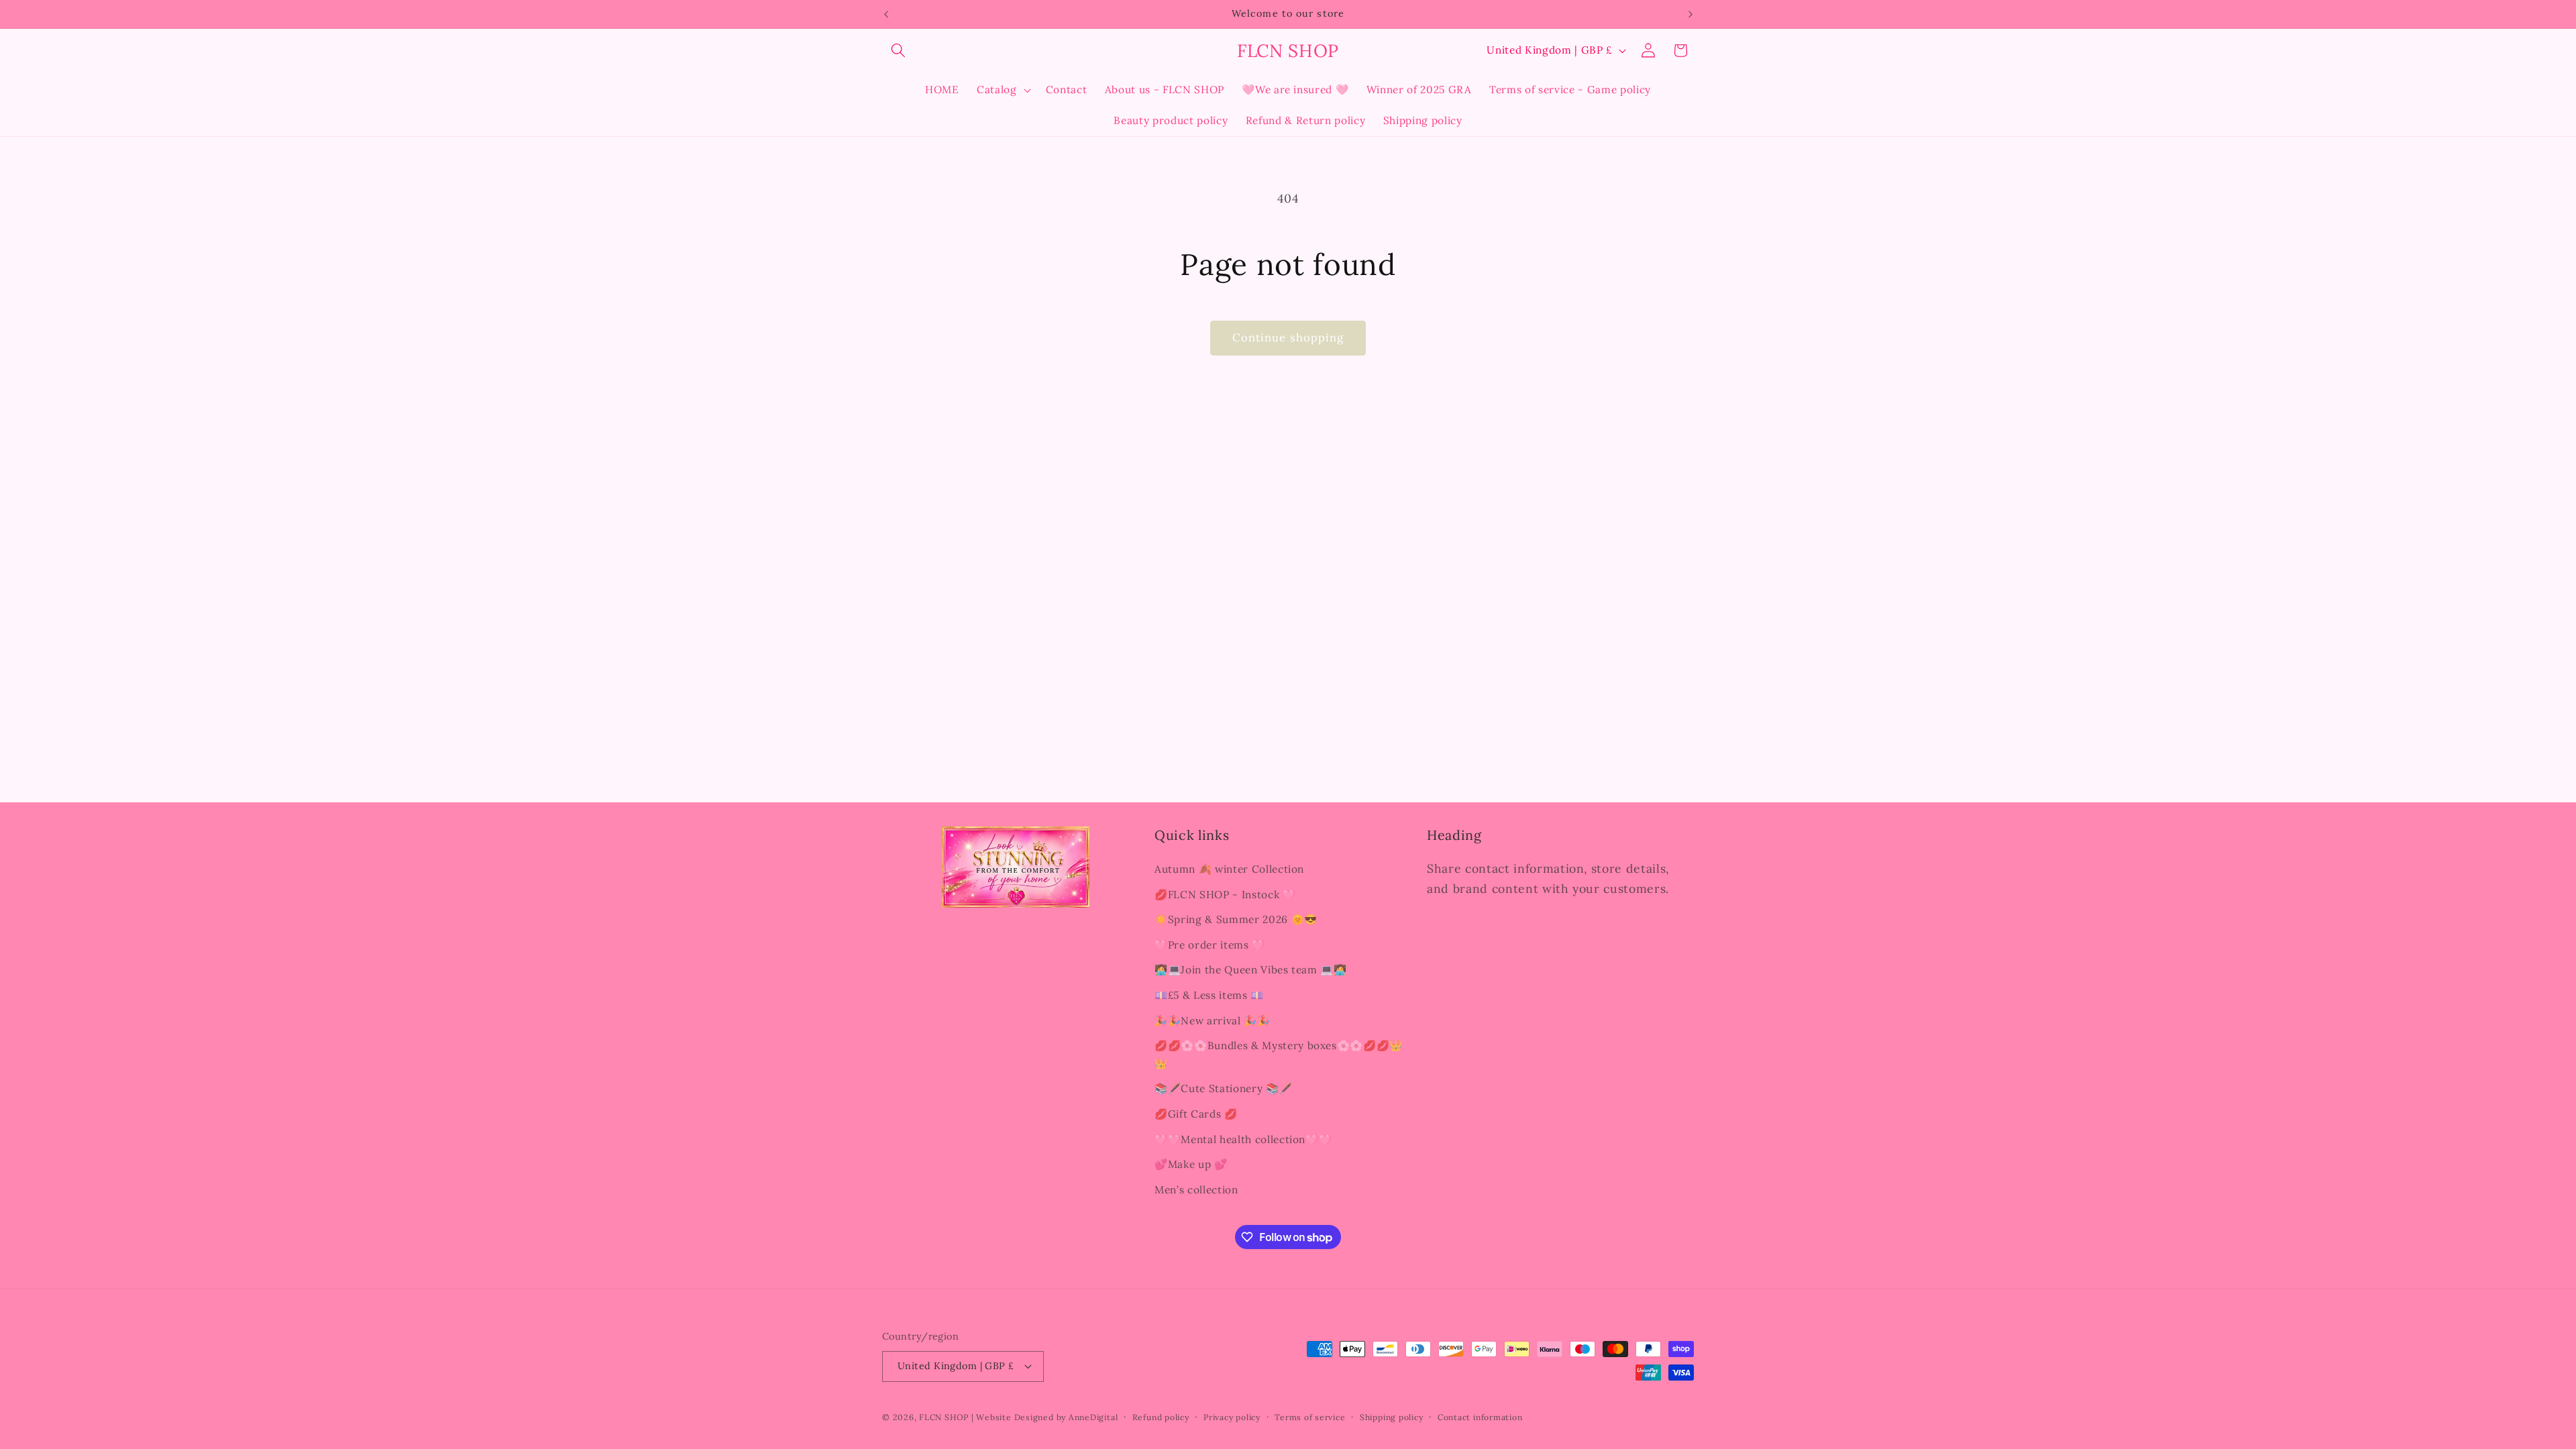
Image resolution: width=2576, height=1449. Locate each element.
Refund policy (1161, 1417)
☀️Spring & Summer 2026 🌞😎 (1236, 919)
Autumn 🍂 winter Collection (1229, 869)
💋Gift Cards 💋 (1196, 1114)
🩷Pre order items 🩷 (1210, 945)
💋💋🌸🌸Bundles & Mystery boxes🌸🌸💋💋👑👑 (1279, 1055)
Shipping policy (1392, 1417)
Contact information (1480, 1417)
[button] (898, 50)
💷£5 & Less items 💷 (1209, 995)
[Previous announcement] (886, 14)
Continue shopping (1288, 337)
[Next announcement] (1690, 14)
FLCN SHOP (944, 1417)
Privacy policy (1232, 1417)
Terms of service (1310, 1417)
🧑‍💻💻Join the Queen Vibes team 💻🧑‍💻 (1251, 970)
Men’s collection (1196, 1190)
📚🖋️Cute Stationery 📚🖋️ (1223, 1088)
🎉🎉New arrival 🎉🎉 (1213, 1021)
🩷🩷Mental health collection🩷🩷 (1243, 1139)
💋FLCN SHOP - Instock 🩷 (1225, 895)
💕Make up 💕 (1191, 1164)
